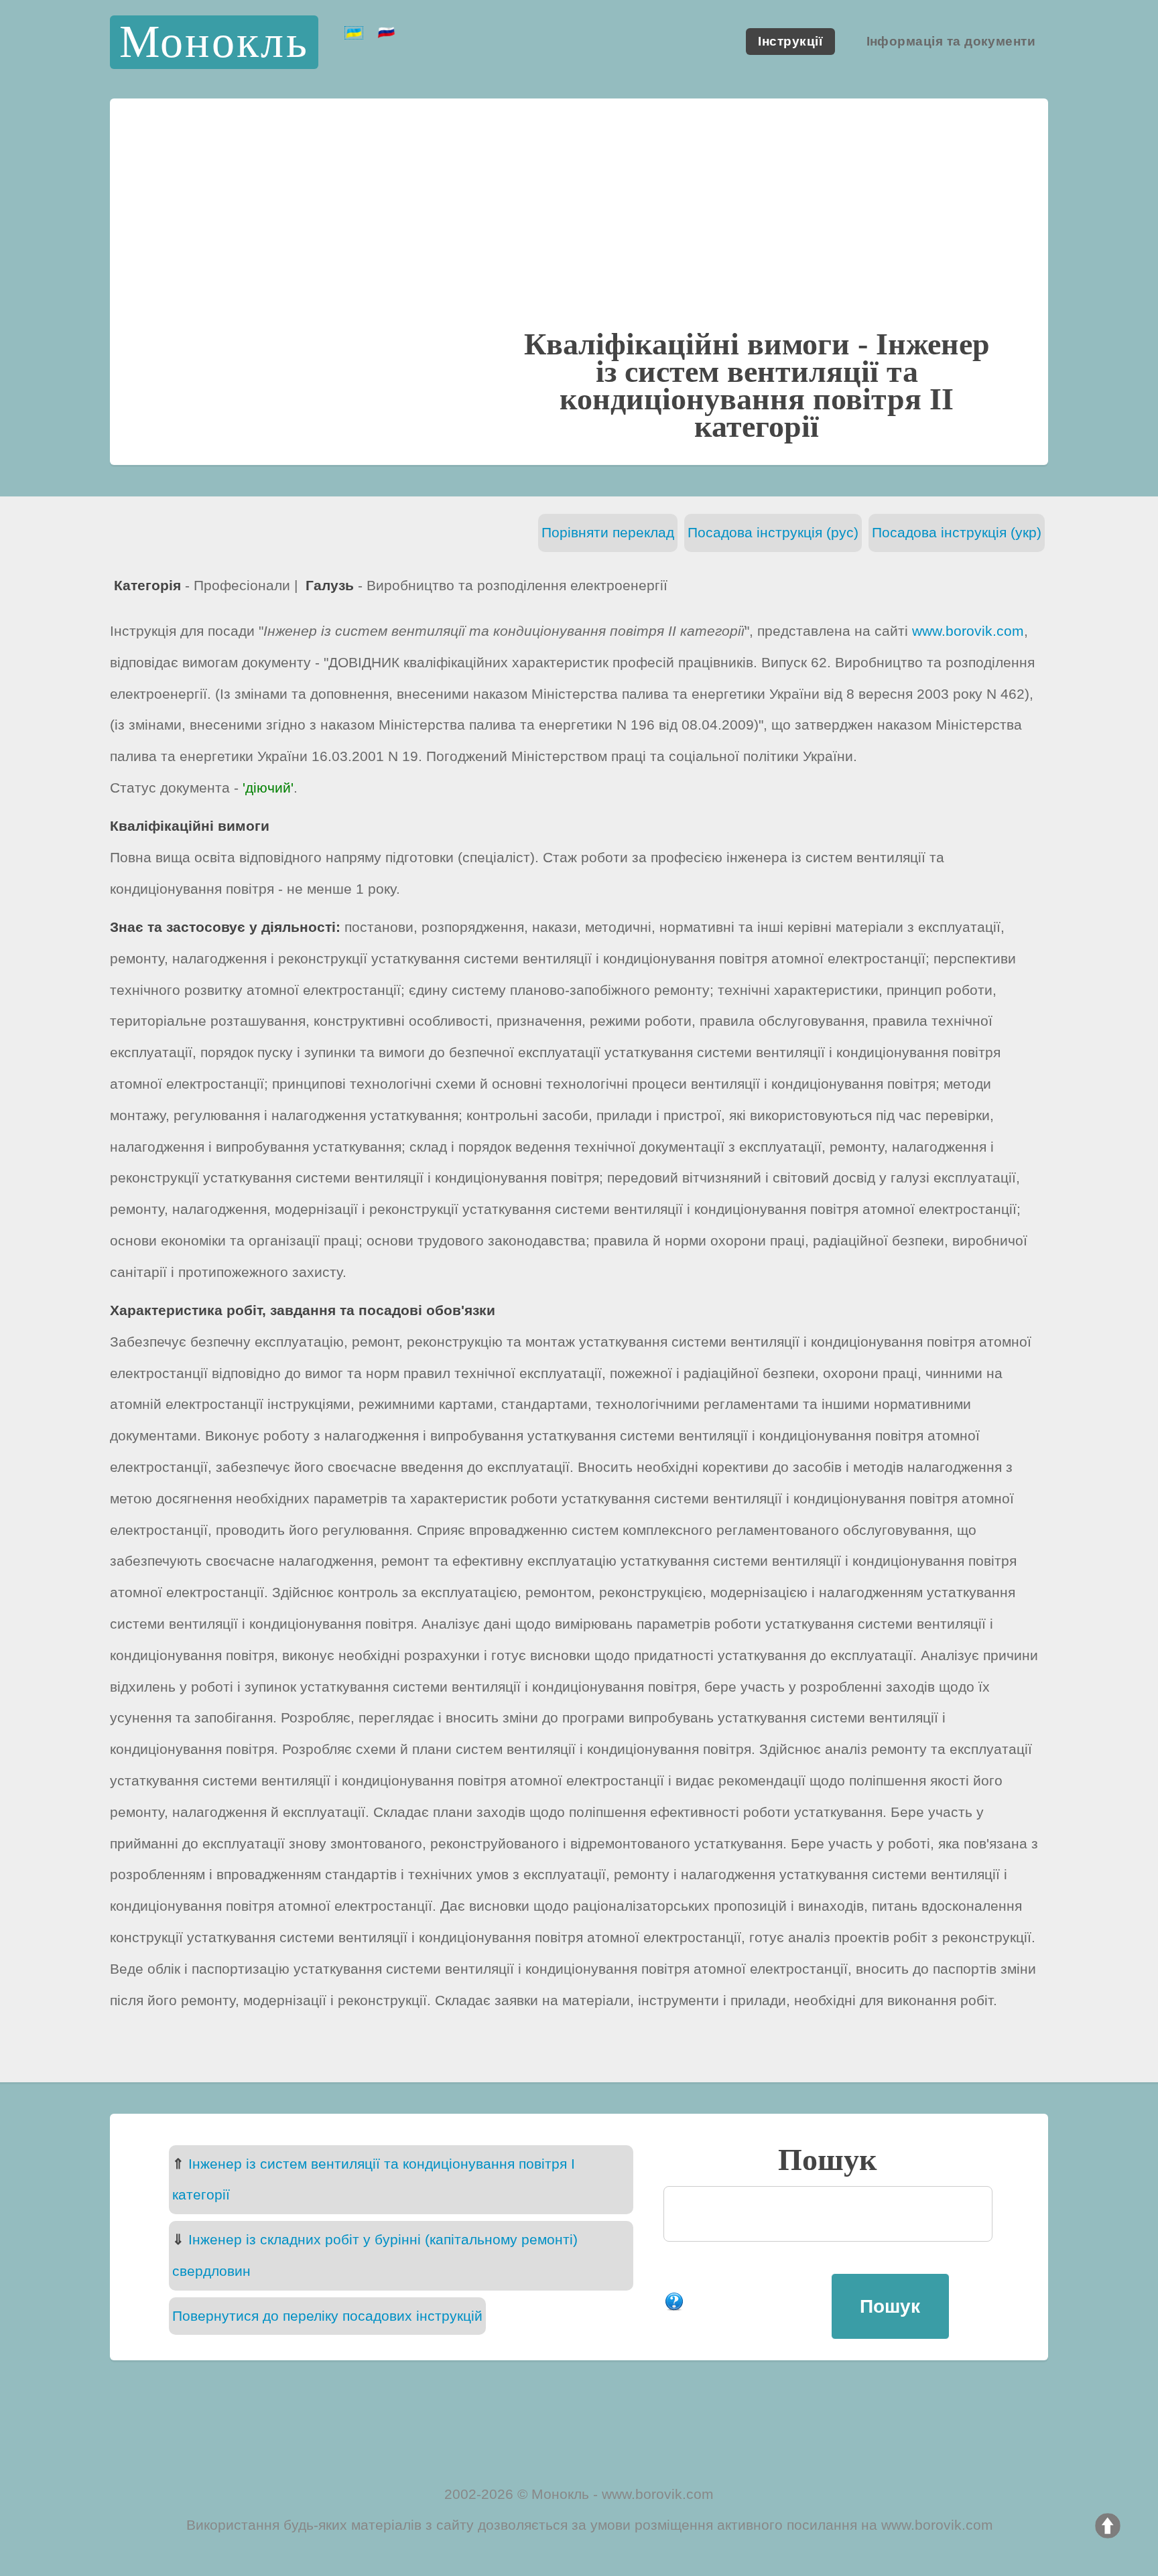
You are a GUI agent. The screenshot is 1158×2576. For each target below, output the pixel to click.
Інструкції (790, 42)
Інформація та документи (951, 42)
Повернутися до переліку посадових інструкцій (327, 2316)
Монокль (214, 42)
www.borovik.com (968, 631)
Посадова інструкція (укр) (957, 532)
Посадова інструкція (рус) (773, 532)
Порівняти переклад (608, 532)
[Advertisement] (579, 226)
